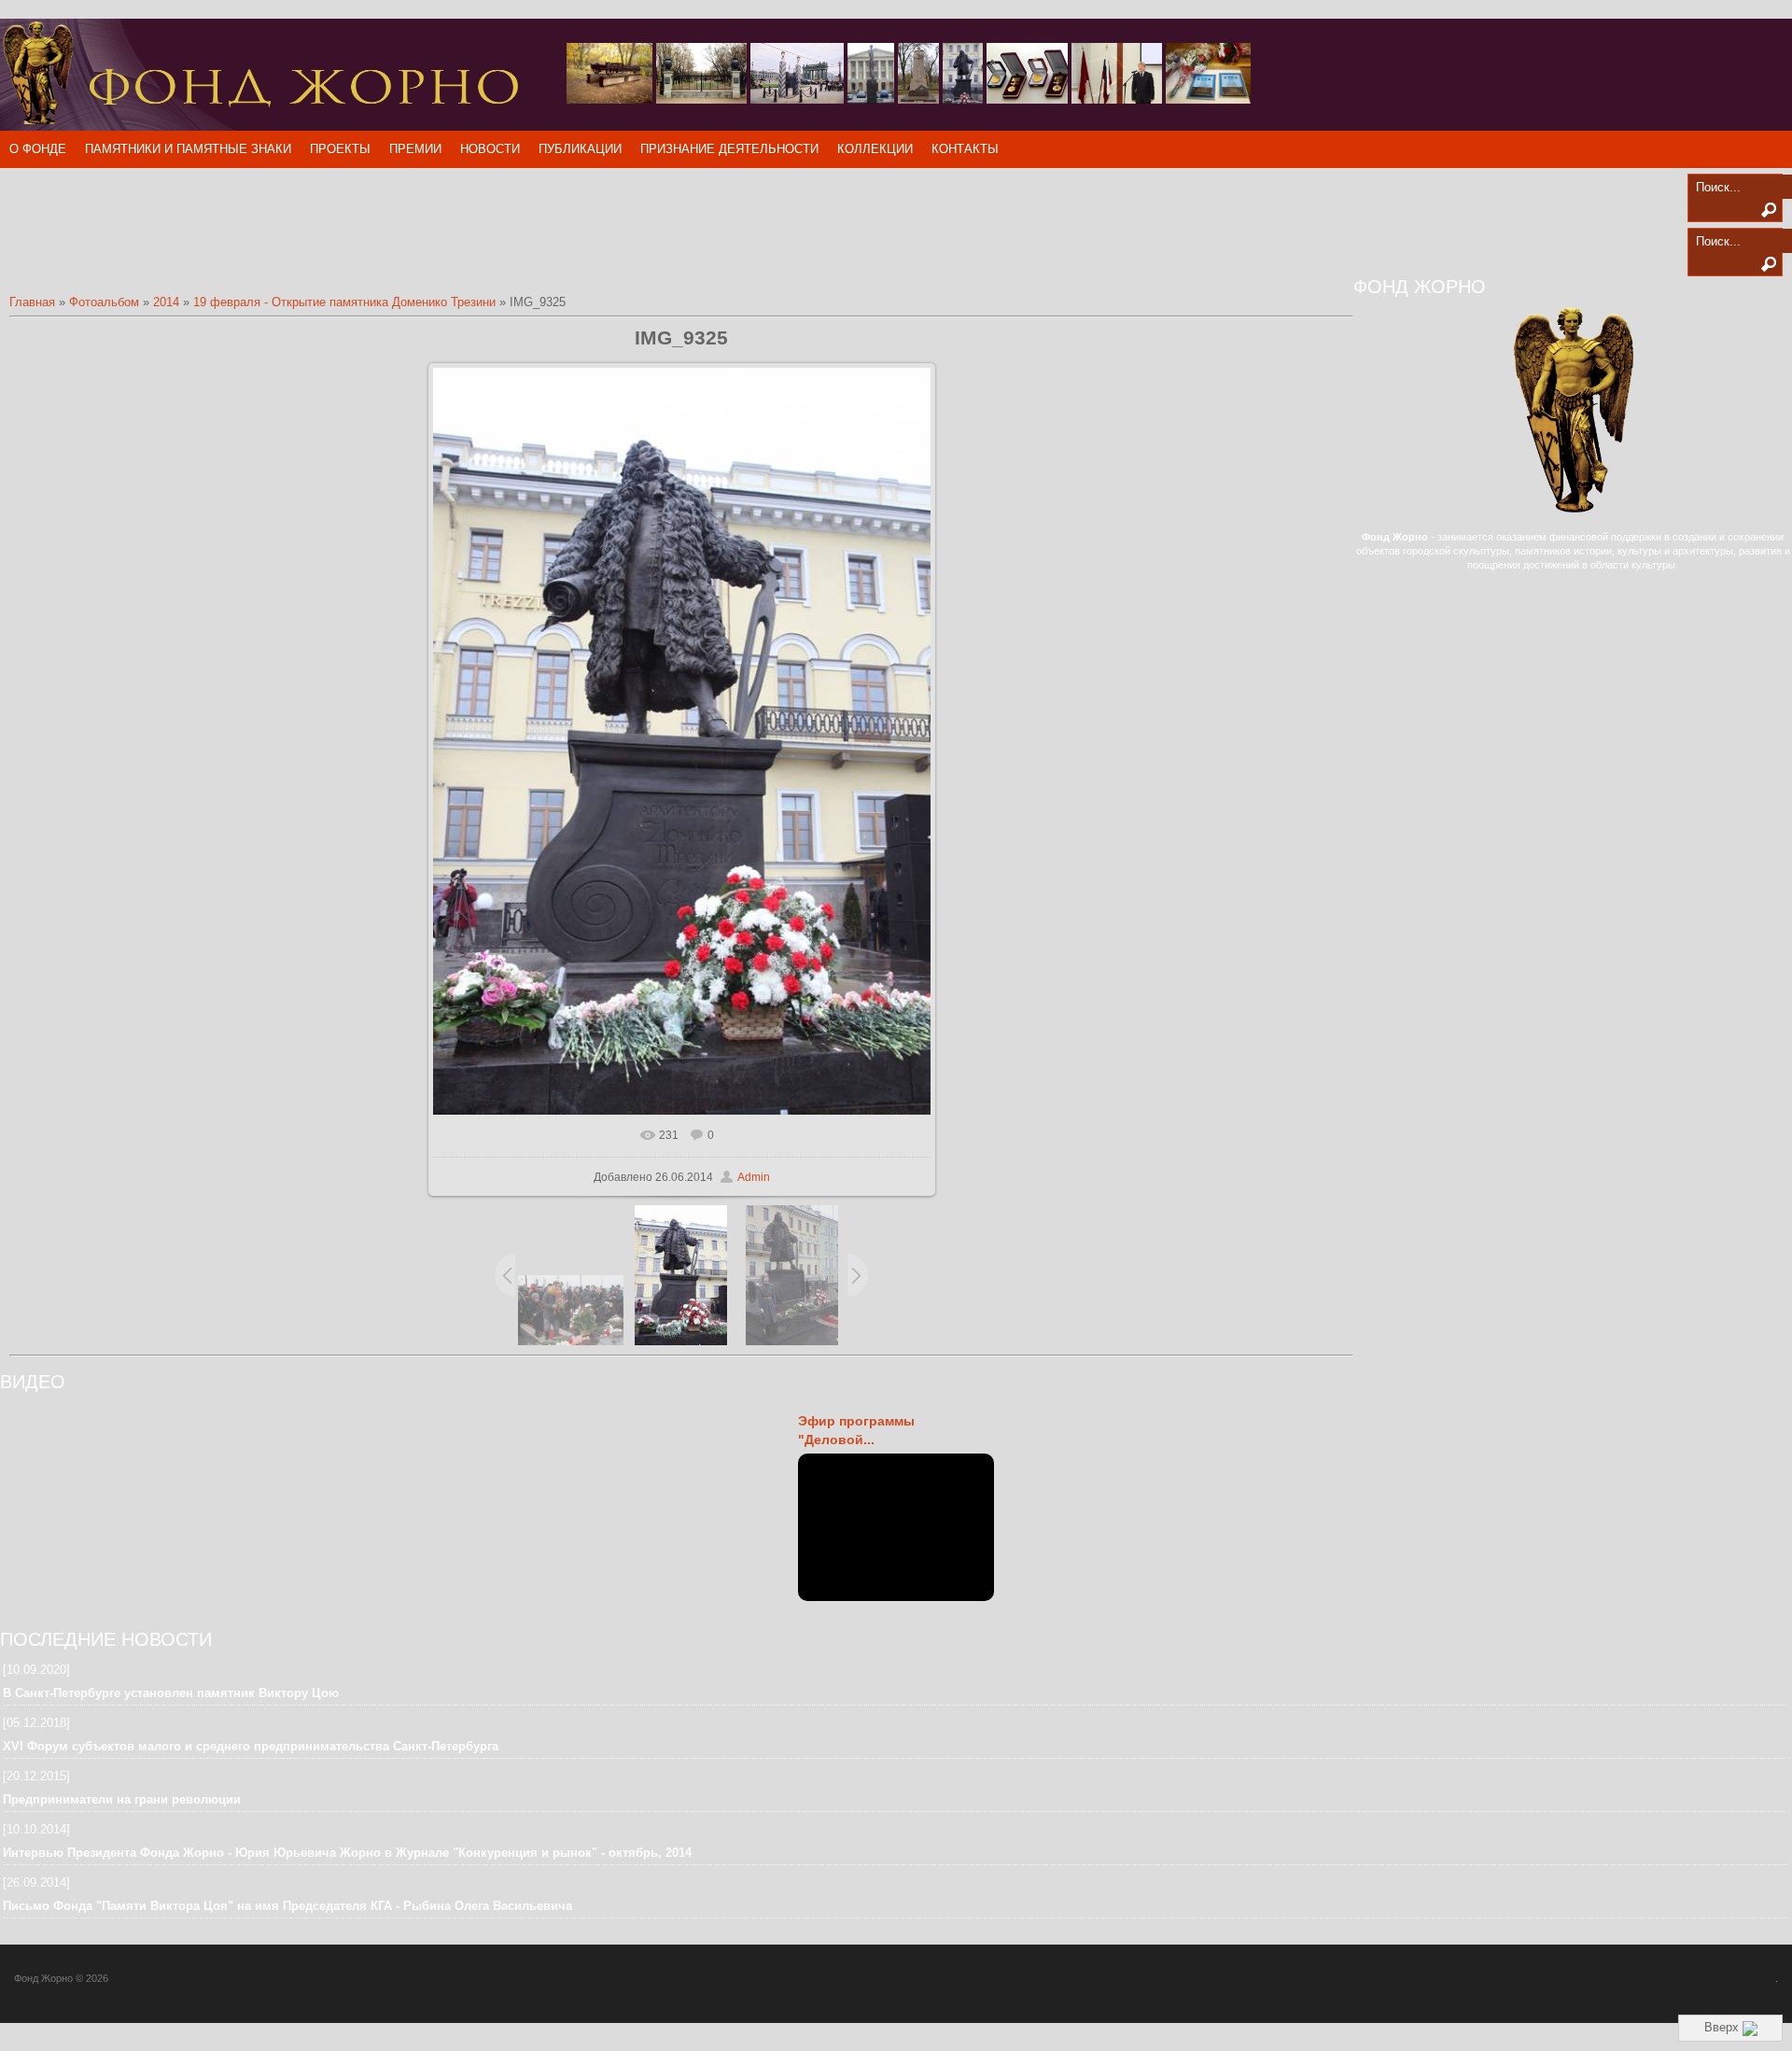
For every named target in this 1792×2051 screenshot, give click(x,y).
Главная (32, 302)
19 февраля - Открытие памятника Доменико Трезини (344, 302)
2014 (166, 302)
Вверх (1723, 2027)
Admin (754, 1177)
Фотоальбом (104, 302)
